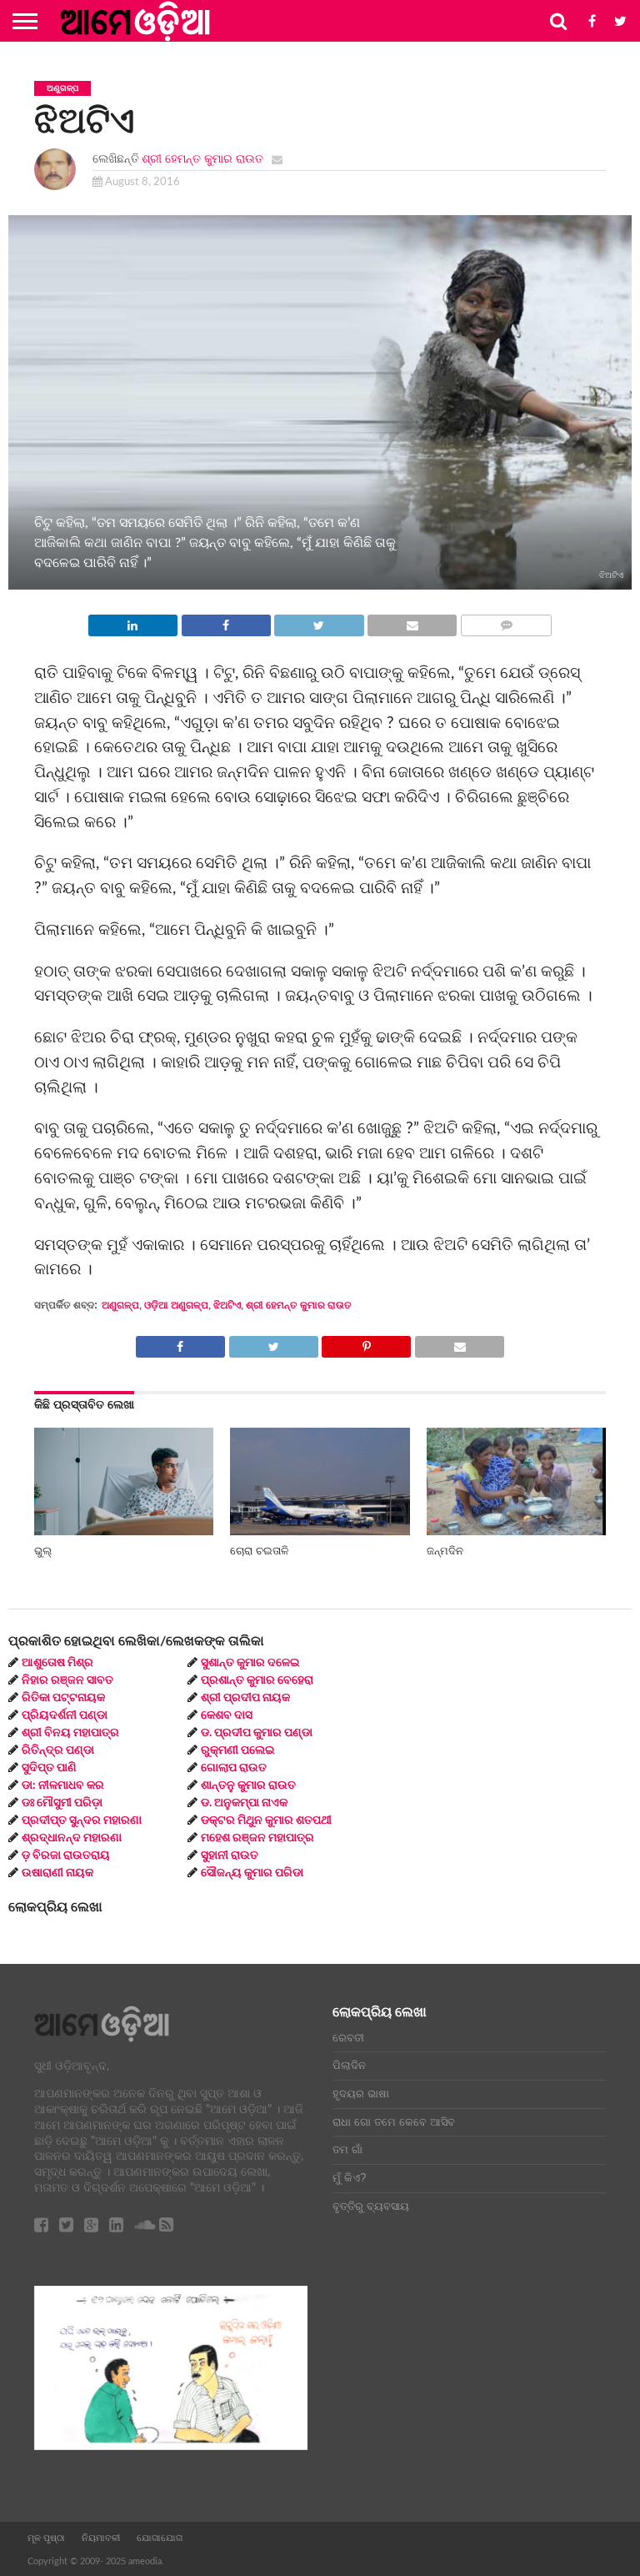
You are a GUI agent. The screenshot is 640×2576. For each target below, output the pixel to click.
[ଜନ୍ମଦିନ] (516, 1531)
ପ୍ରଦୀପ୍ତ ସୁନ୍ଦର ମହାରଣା (82, 1820)
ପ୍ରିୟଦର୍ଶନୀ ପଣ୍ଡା (65, 1715)
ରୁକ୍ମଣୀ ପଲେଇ (238, 1750)
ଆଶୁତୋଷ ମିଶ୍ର (57, 1663)
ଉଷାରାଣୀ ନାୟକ (57, 1873)
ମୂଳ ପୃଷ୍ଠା (46, 2538)
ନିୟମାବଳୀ (101, 2538)
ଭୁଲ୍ (43, 1551)
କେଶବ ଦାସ (227, 1715)
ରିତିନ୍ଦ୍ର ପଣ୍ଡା (58, 1750)
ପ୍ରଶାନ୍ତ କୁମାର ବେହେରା (257, 1680)
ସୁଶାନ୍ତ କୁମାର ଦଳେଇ (250, 1663)
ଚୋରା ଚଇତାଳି (259, 1551)
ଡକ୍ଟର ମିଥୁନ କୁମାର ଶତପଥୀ (266, 1820)
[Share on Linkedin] (133, 621)
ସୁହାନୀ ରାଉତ (230, 1855)
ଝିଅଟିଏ (227, 1305)
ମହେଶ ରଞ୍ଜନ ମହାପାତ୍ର (257, 1838)
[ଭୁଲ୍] (124, 1531)
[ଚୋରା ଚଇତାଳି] (320, 1531)
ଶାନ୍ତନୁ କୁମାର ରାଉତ (248, 1785)
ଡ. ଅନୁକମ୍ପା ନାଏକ (244, 1803)
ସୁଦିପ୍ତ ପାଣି (49, 1768)
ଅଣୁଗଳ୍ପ (120, 1305)
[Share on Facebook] (226, 621)
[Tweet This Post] (319, 621)
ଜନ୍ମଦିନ (445, 1551)
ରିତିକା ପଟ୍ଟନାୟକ (63, 1698)
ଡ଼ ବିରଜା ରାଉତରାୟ (66, 1855)
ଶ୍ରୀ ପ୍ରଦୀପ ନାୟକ (245, 1698)
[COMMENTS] (506, 621)
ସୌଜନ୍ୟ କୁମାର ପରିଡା (252, 1873)
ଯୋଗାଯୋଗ (160, 2538)
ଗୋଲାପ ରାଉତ (234, 1768)
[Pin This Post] (367, 1343)
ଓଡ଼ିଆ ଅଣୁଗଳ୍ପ (176, 1305)
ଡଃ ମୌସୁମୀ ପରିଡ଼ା (62, 1803)
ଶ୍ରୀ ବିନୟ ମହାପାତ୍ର (70, 1733)
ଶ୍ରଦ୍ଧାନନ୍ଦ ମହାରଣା (72, 1838)
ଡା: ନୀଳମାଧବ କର (63, 1785)
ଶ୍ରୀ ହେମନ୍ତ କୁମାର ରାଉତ (202, 159)
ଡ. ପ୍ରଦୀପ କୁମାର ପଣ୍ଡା (257, 1733)
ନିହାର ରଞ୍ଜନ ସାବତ (67, 1680)
